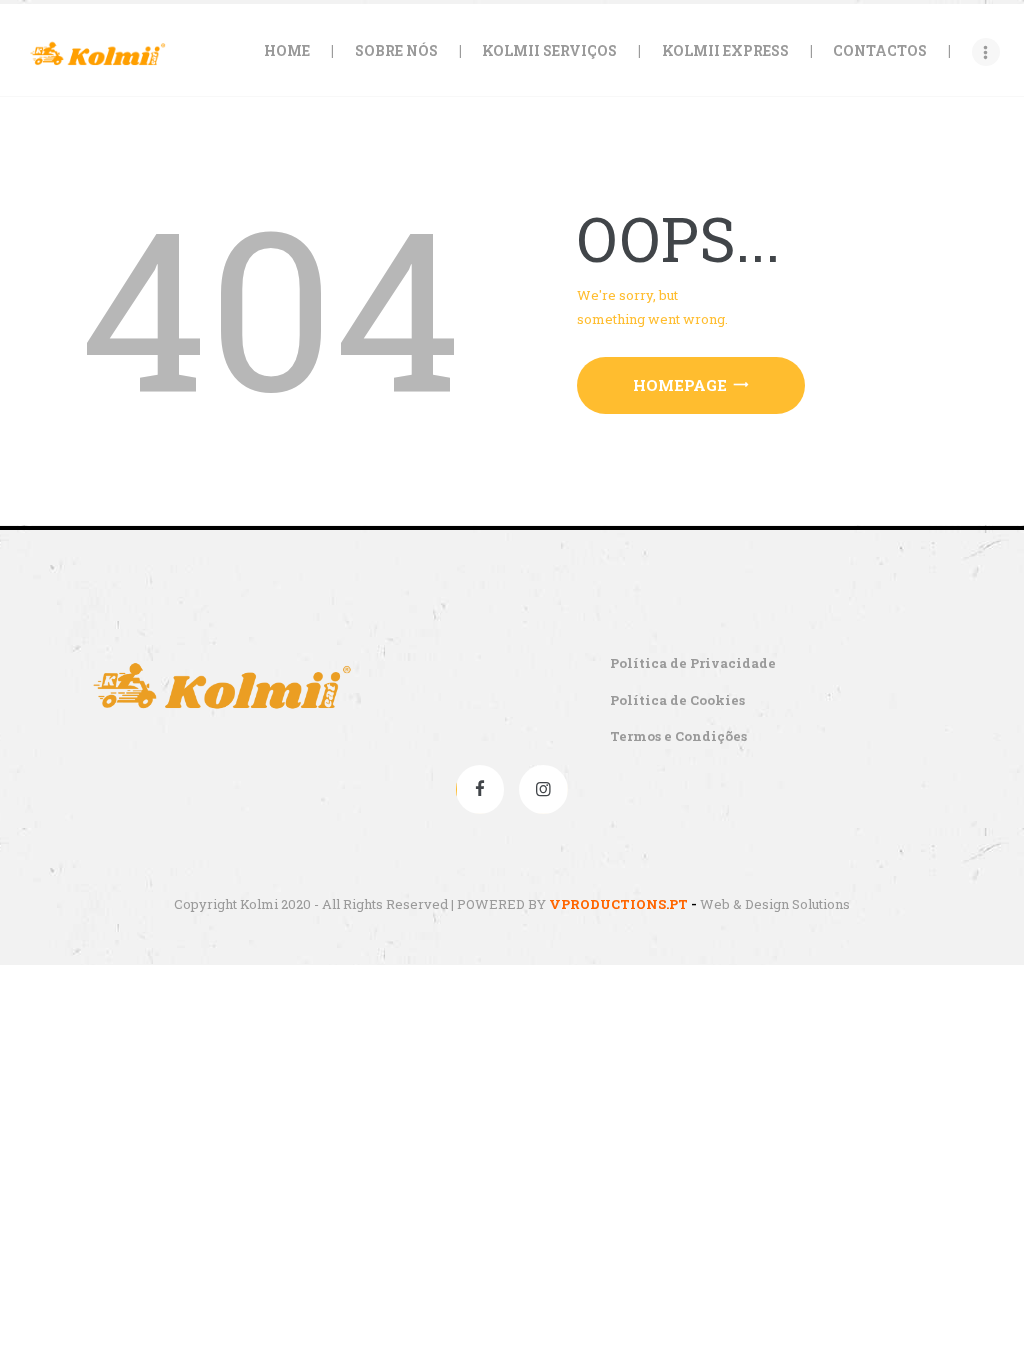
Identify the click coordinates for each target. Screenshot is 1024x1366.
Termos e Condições (678, 736)
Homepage (680, 385)
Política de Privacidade (693, 663)
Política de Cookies (677, 700)
